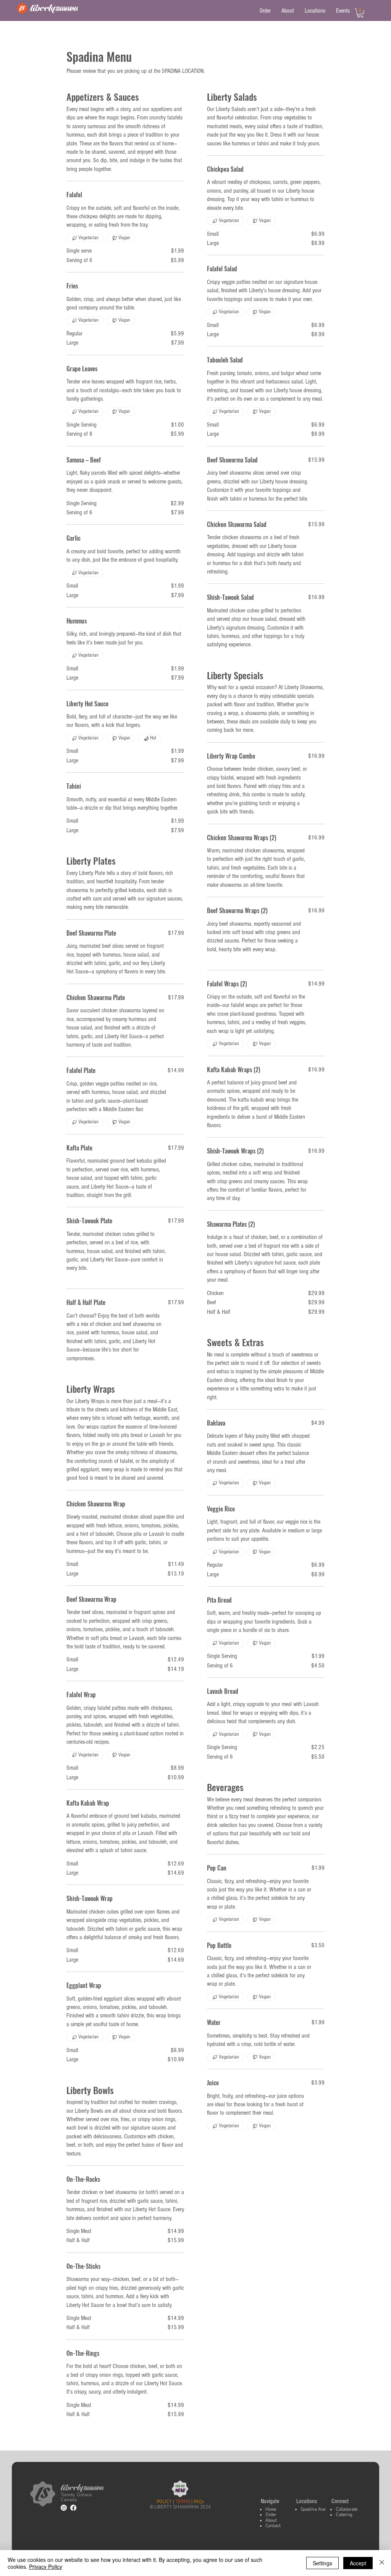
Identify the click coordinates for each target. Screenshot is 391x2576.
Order (271, 2515)
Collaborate (347, 2509)
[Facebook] (73, 2508)
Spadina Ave (313, 2509)
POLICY (164, 2502)
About (271, 2520)
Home (271, 2509)
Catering (344, 2515)
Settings (322, 2563)
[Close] (382, 2563)
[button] (360, 13)
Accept (358, 2563)
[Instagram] (64, 2508)
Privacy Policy (46, 2566)
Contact (273, 2526)
